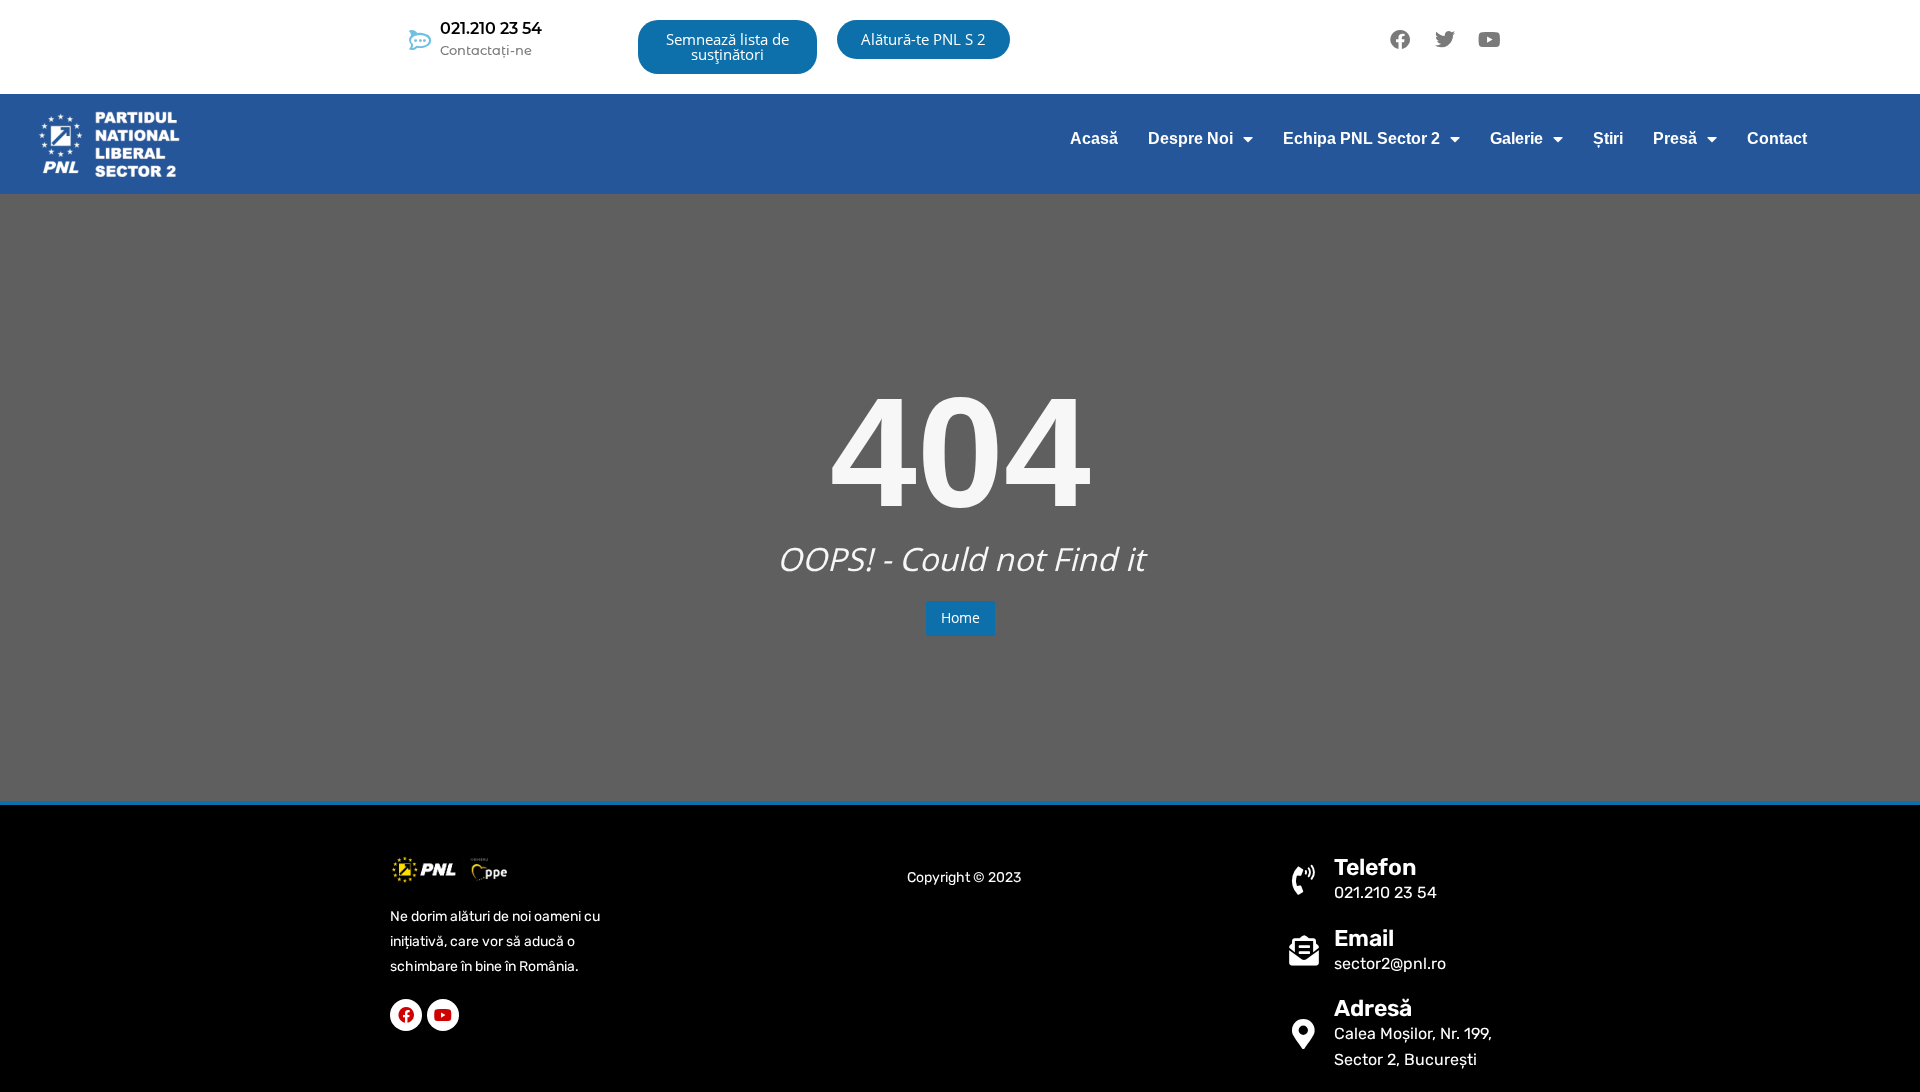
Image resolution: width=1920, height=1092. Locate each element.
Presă (1675, 138)
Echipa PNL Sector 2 (1361, 138)
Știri (1608, 138)
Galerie (1516, 138)
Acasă (1094, 138)
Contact (1777, 138)
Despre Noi (1190, 138)
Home (960, 617)
